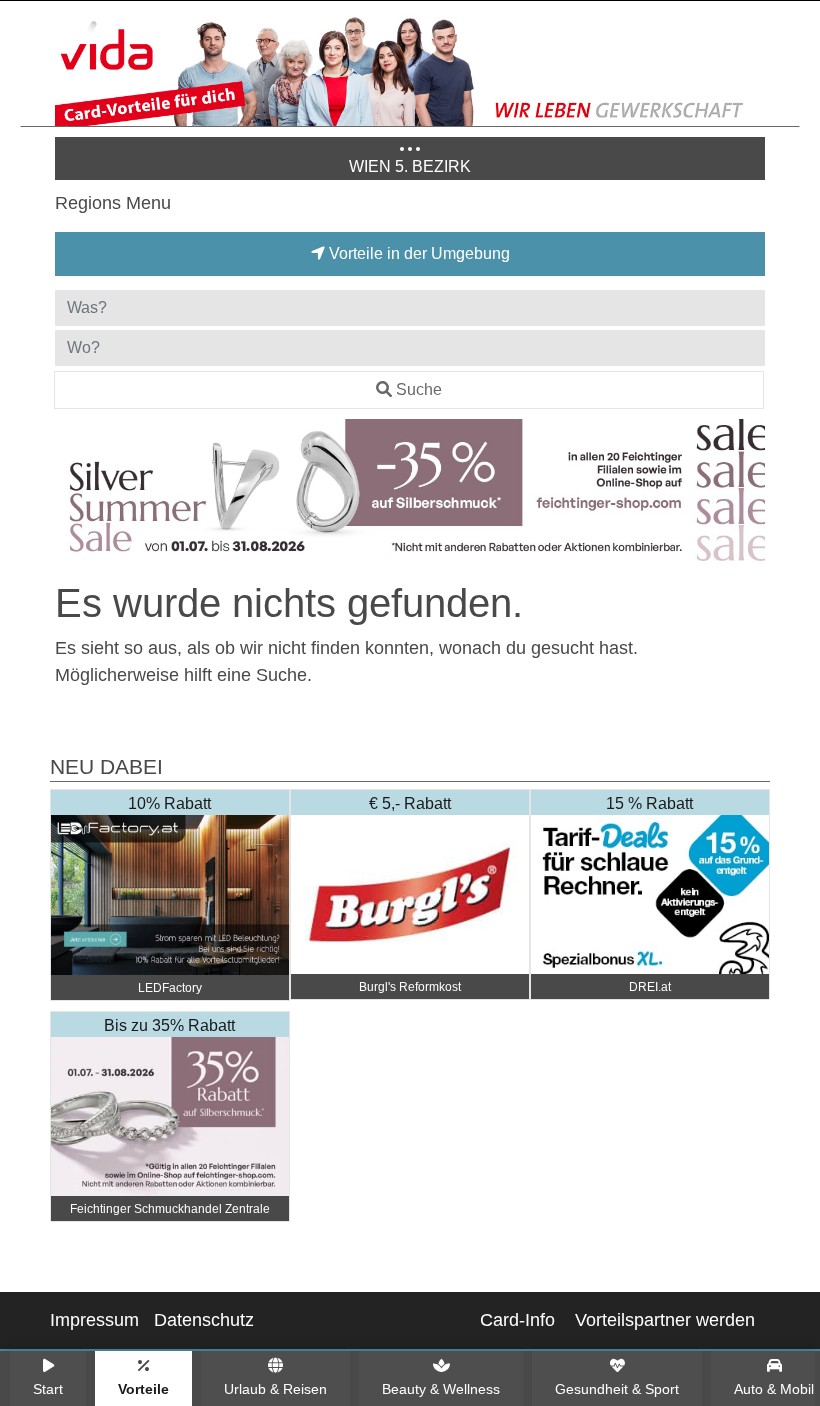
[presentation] (74, 494)
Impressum (94, 1320)
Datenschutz (204, 1320)
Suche (419, 389)
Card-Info (517, 1320)
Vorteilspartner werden (665, 1320)
